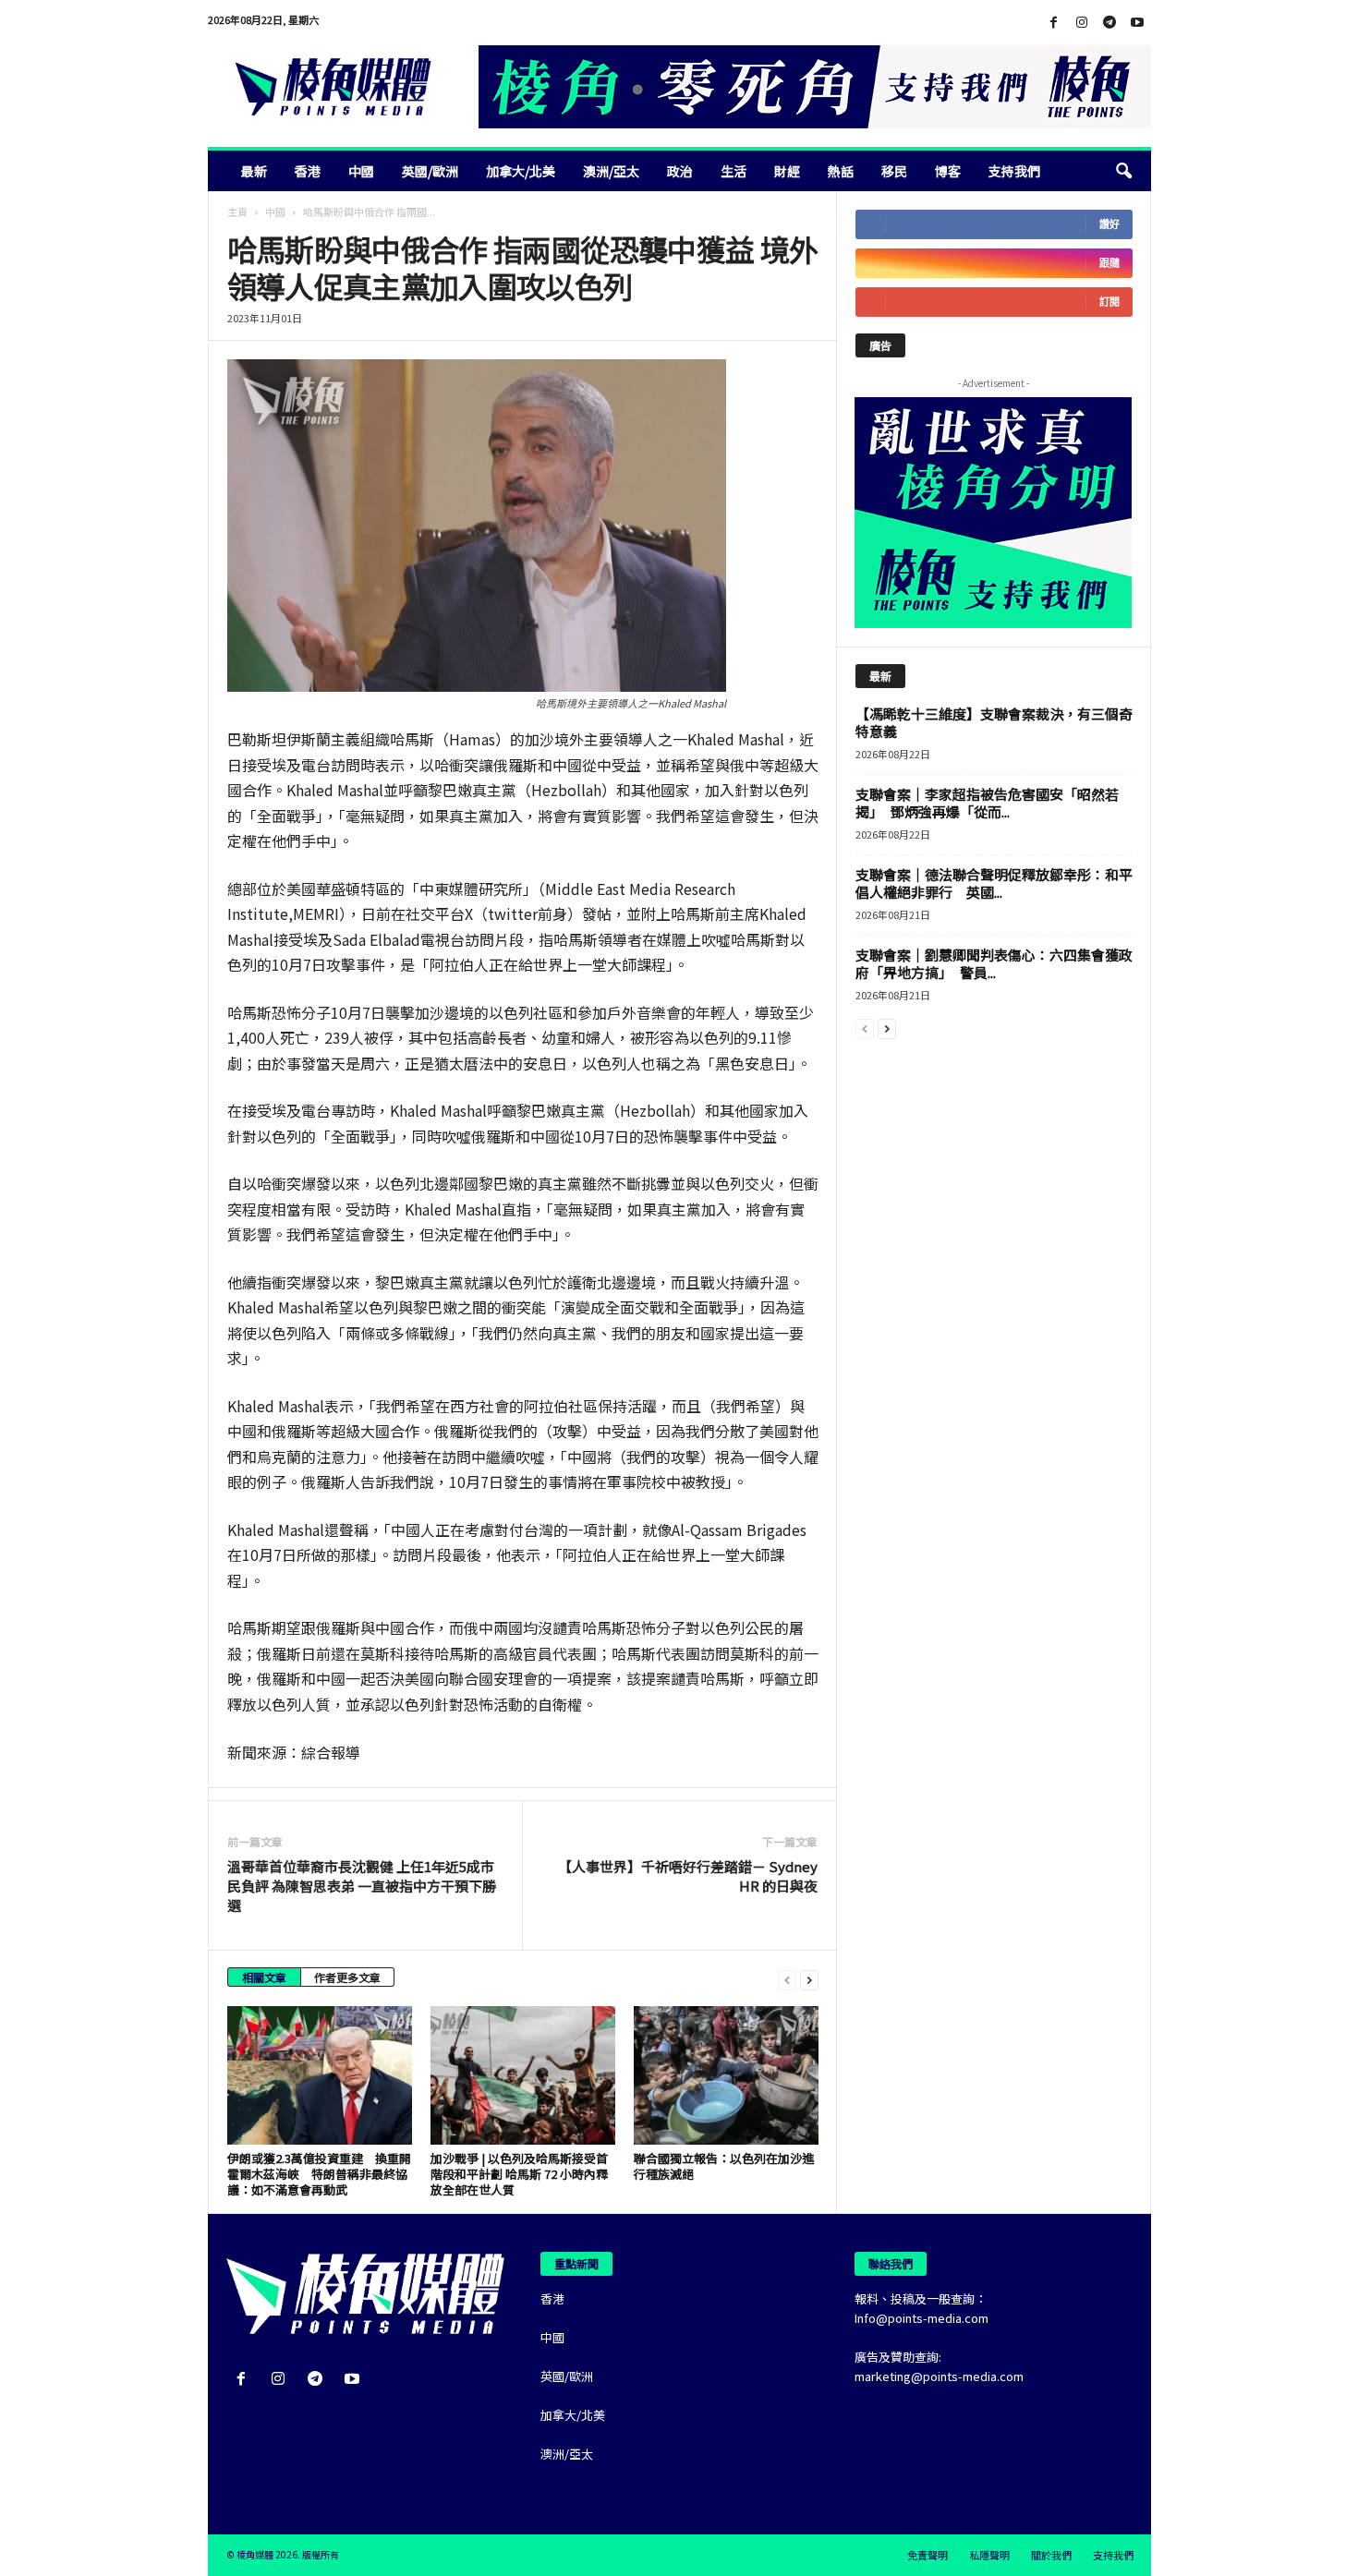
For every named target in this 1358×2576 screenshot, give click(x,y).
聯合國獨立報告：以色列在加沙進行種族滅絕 (724, 2166)
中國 (361, 171)
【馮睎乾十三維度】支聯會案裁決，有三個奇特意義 (994, 722)
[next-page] (809, 1979)
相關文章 (264, 1977)
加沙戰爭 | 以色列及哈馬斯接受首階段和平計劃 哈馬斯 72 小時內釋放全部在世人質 (519, 2174)
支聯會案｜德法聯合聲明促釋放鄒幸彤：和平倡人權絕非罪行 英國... (994, 883)
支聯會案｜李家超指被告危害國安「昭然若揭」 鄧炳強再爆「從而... (987, 803)
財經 (787, 171)
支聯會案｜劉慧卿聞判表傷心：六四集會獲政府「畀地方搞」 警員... (994, 963)
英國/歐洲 (430, 171)
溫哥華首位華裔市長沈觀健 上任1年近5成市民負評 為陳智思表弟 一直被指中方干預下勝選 (362, 1886)
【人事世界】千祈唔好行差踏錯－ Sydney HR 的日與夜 (688, 1876)
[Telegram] (1109, 23)
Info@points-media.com (921, 2318)
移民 (894, 171)
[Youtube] (1137, 23)
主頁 (237, 212)
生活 (734, 171)
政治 (680, 171)
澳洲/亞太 (611, 171)
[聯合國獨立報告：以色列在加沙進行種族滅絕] (726, 2075)
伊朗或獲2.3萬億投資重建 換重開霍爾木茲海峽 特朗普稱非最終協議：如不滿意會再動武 (319, 2174)
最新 (254, 171)
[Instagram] (1082, 23)
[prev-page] (787, 1979)
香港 (308, 171)
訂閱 (1109, 302)
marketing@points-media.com (939, 2376)
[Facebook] (1054, 23)
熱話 (841, 171)
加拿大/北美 (521, 171)
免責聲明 (928, 2555)
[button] (1123, 171)
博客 (948, 171)
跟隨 (1109, 263)
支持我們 (1014, 171)
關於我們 (1051, 2555)
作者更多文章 (347, 1977)
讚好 (1109, 224)
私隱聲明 (989, 2555)
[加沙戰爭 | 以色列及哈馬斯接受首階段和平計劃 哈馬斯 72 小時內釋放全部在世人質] (523, 2075)
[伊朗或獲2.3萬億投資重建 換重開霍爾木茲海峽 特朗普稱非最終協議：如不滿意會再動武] (320, 2075)
